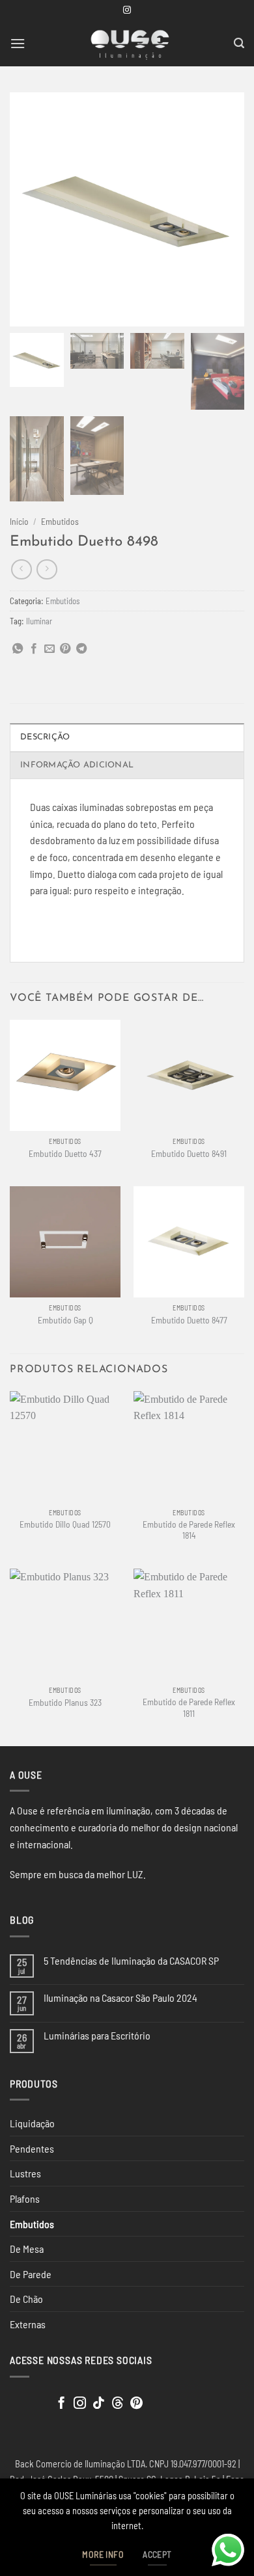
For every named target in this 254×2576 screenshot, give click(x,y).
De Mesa (27, 2249)
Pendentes (32, 2148)
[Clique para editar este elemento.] (22, 2401)
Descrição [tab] (45, 737)
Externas (28, 2324)
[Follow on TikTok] (99, 2404)
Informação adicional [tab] (77, 765)
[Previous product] (47, 569)
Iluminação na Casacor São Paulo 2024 (120, 1998)
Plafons (25, 2198)
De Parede (31, 2274)
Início (19, 521)
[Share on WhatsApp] (18, 649)
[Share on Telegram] (81, 649)
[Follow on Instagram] (127, 10)
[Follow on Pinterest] (136, 2404)
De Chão (26, 2299)
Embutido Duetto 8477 (189, 1320)
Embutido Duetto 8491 (189, 1153)
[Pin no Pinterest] (65, 649)
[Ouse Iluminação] (130, 44)
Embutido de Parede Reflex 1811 (189, 1707)
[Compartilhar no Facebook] (34, 649)
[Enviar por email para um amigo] (49, 649)
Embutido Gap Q (65, 1320)
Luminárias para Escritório (97, 2035)
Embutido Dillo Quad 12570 (65, 1524)
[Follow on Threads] (118, 2404)
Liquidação (32, 2123)
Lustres (25, 2173)
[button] (18, 43)
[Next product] (21, 569)
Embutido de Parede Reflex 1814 (189, 1530)
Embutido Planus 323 (65, 1702)
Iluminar (39, 621)
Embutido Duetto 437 (65, 1153)
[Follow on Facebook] (62, 2404)
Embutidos (60, 521)
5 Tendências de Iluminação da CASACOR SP (131, 1960)
